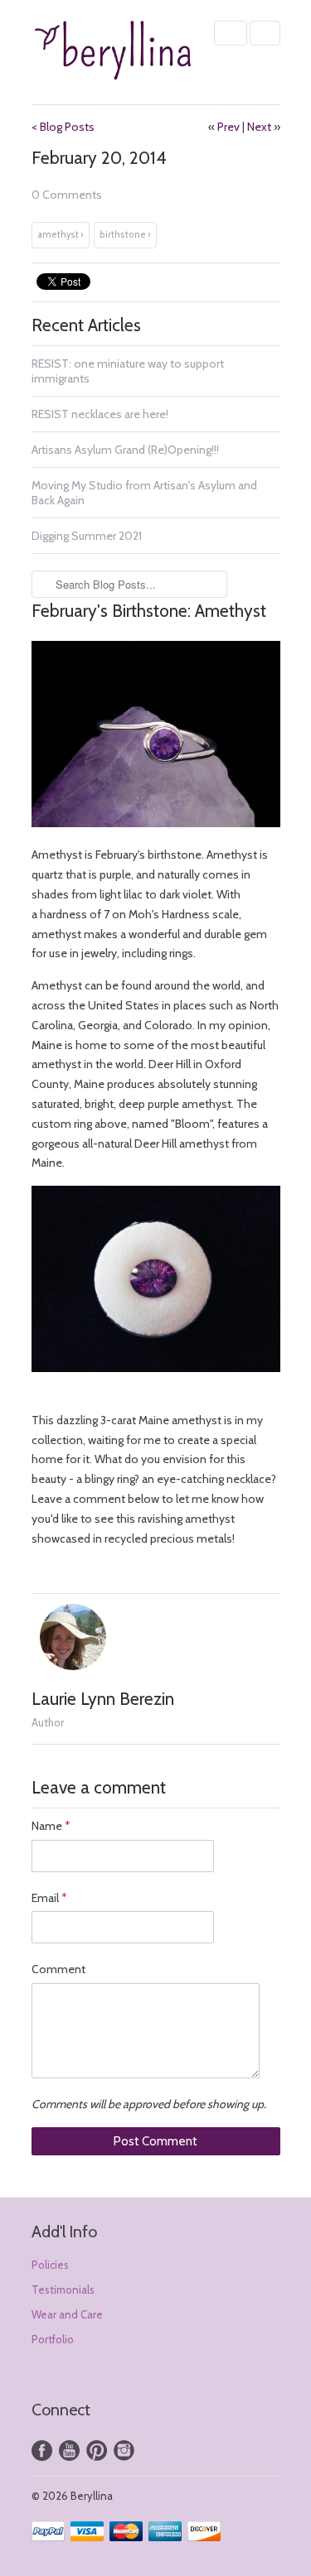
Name (51, 1826)
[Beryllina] (114, 52)
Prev (228, 127)
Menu (231, 33)
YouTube (69, 2451)
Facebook (42, 2451)
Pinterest (97, 2451)
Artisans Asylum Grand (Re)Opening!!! (125, 450)
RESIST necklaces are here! (100, 414)
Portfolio (53, 2339)
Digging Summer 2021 (87, 536)
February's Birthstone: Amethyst (149, 611)
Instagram (124, 2451)
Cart (265, 33)
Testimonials (63, 2290)
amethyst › (61, 235)
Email (49, 1898)
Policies (50, 2265)
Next (259, 127)
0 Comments (67, 195)
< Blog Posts (63, 127)
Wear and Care (67, 2314)
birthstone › (125, 235)
